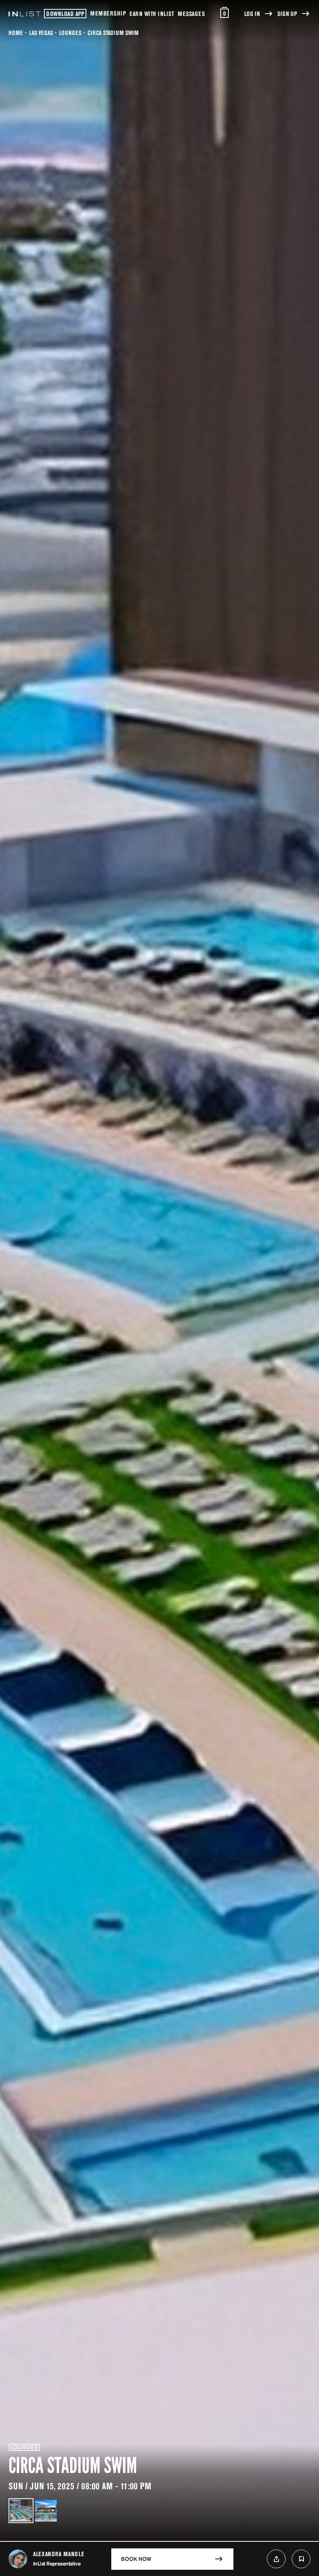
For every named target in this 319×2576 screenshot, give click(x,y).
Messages (191, 14)
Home (16, 33)
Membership (108, 13)
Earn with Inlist (152, 14)
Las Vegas (41, 33)
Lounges (70, 33)
